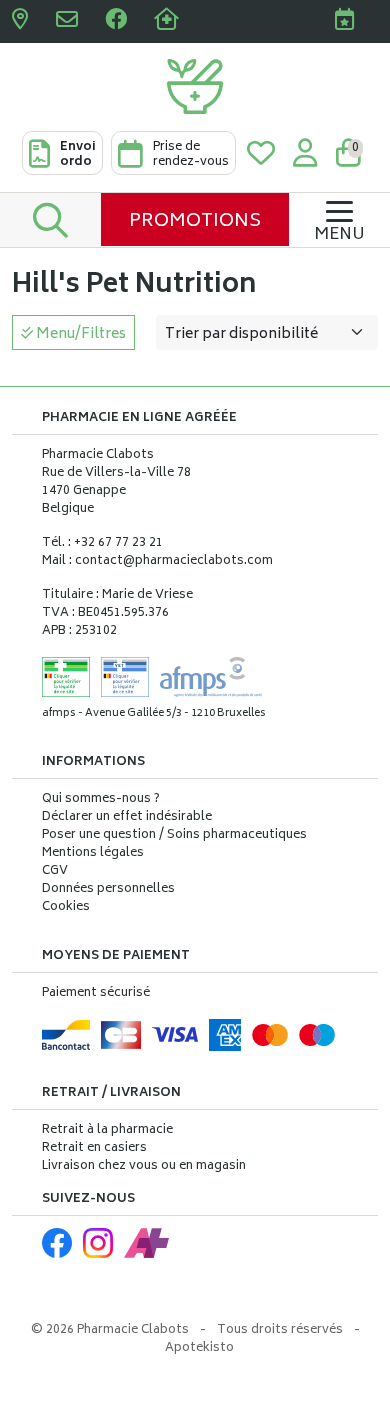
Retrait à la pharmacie (107, 1130)
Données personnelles (108, 890)
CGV (55, 872)
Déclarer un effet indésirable (127, 817)
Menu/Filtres (79, 334)
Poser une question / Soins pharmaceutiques (174, 836)
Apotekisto (199, 1348)
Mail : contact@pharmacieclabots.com (157, 561)
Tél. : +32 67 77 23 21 (102, 543)
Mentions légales (93, 854)
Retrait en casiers (94, 1148)
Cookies (66, 908)
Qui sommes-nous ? (101, 800)
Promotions (195, 222)
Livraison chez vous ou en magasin (144, 1166)
